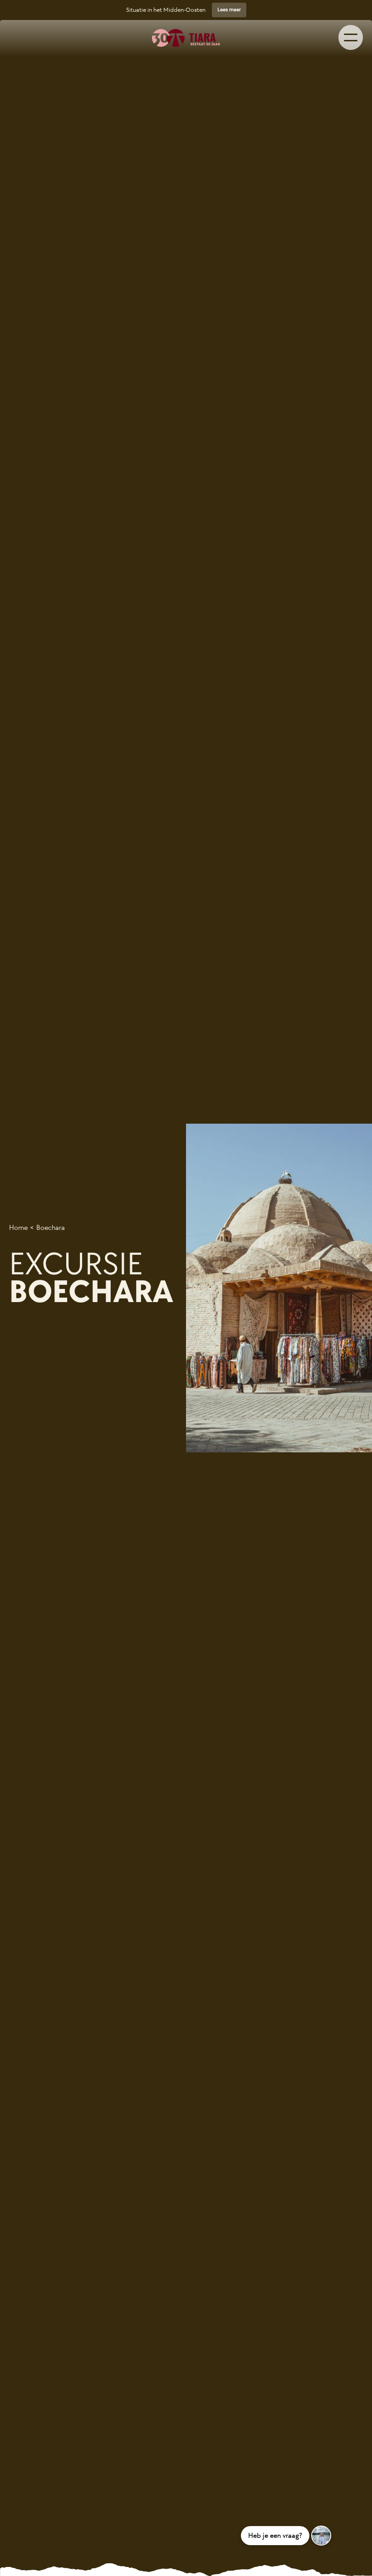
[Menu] (351, 37)
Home (18, 1228)
